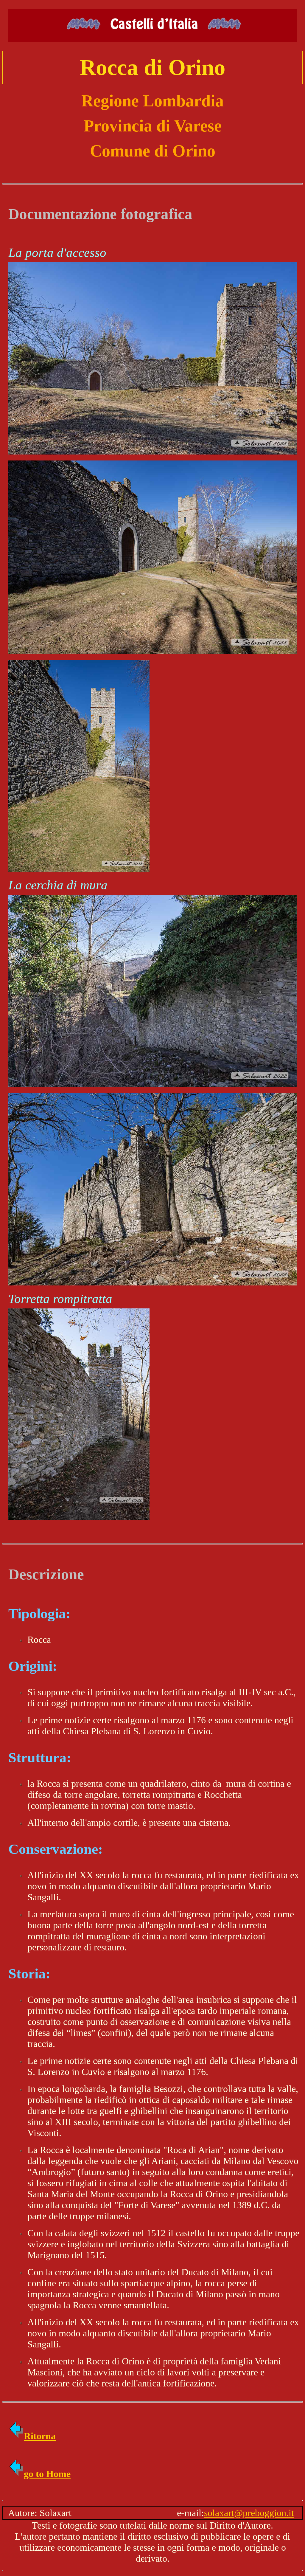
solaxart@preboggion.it (249, 2513)
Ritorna (40, 2436)
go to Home (47, 2474)
